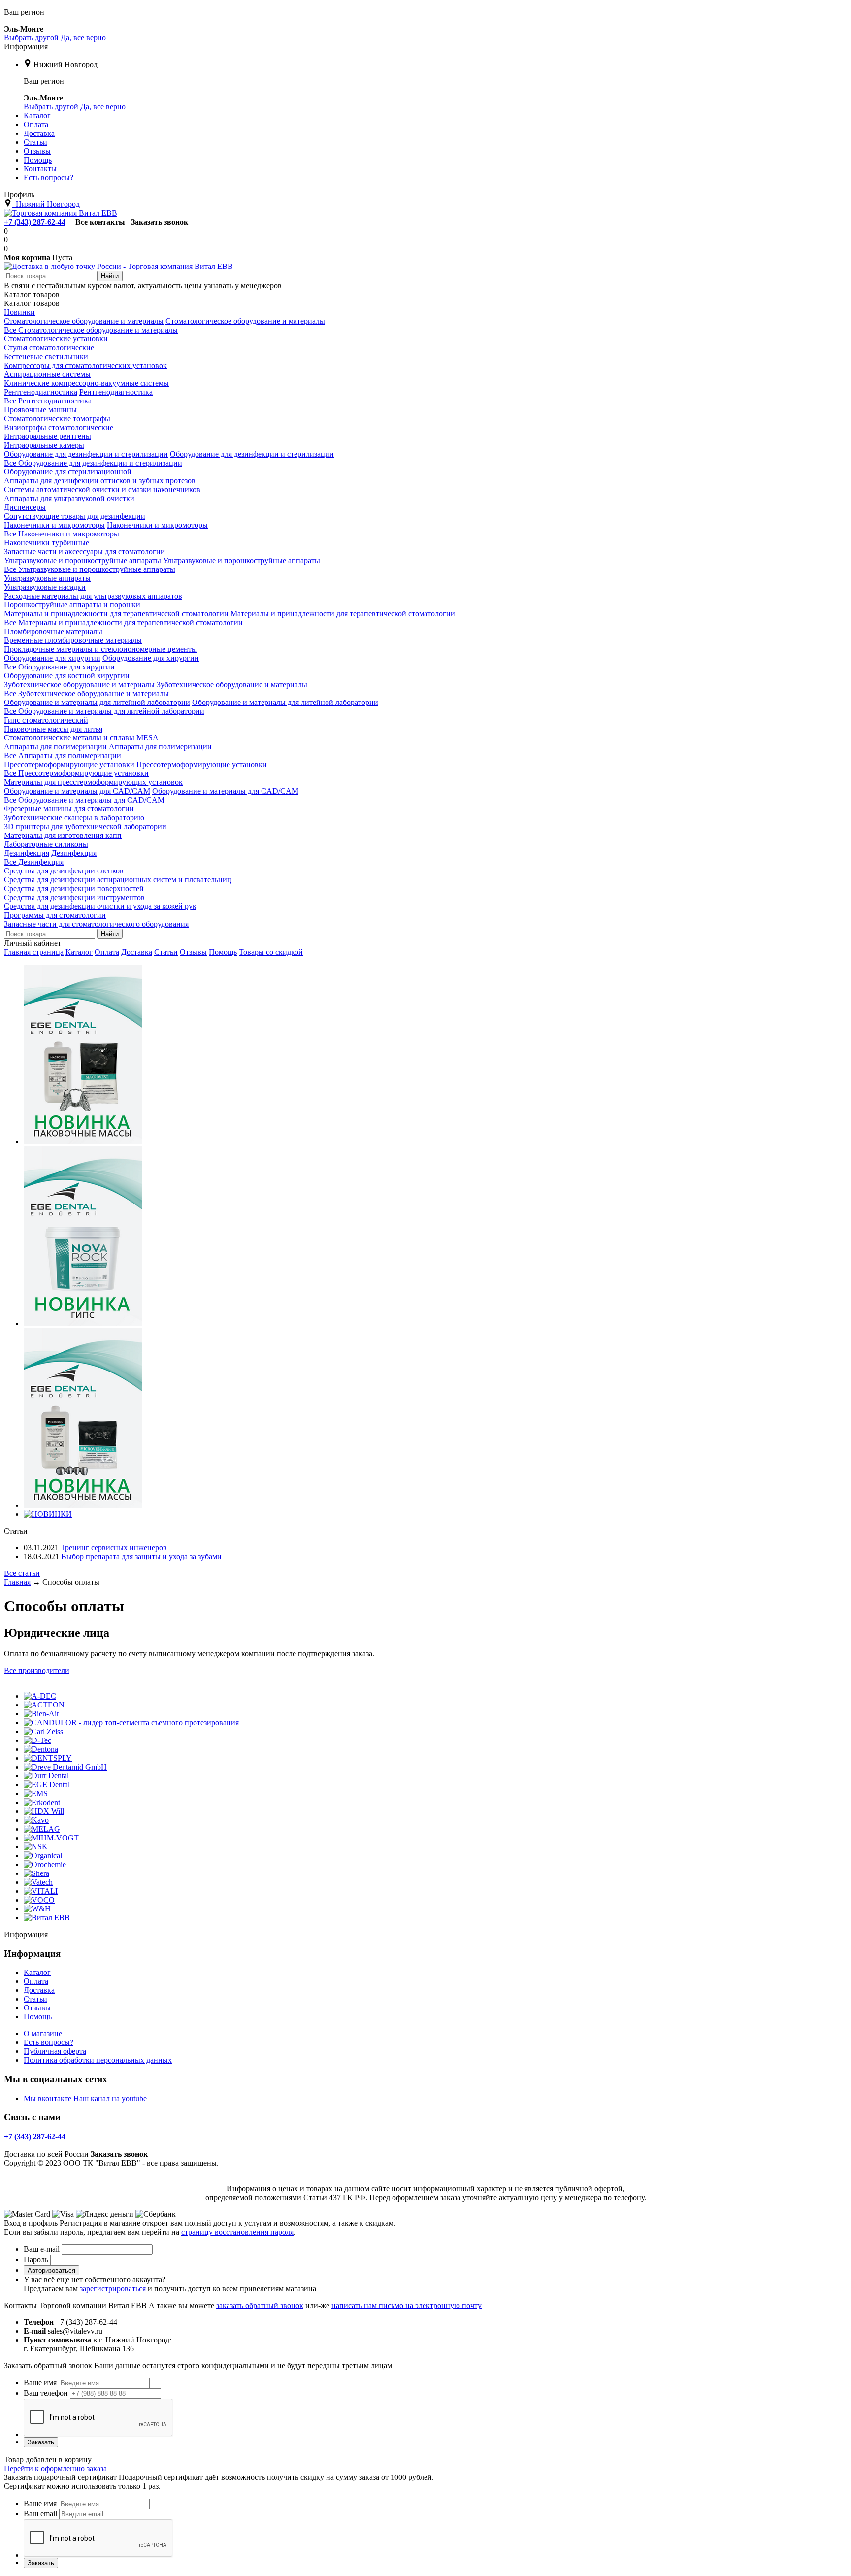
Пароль (36, 2259)
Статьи (166, 952)
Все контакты (100, 222)
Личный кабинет (33, 943)
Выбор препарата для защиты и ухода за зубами (141, 1556)
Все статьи (22, 1573)
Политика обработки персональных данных (98, 2060)
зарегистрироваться (113, 2289)
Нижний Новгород (65, 64)
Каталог (79, 952)
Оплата (107, 952)
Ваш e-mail (42, 2249)
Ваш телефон (46, 2393)
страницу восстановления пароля (237, 2232)
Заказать (41, 2442)
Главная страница (34, 952)
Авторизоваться (51, 2270)
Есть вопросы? (49, 2042)
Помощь (223, 952)
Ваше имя (40, 2383)
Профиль (19, 194)
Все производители (37, 1670)
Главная (17, 1582)
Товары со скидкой (271, 952)
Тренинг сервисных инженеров (114, 1548)
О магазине (43, 2033)
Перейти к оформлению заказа (55, 2468)
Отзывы (193, 952)
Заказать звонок (160, 222)
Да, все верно (83, 38)
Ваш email (40, 2514)
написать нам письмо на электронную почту (407, 2305)
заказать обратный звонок (260, 2305)
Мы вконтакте (48, 2098)
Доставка (137, 952)
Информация (26, 47)
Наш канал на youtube (110, 2098)
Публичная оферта (55, 2051)
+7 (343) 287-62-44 (35, 222)
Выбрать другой (31, 38)
